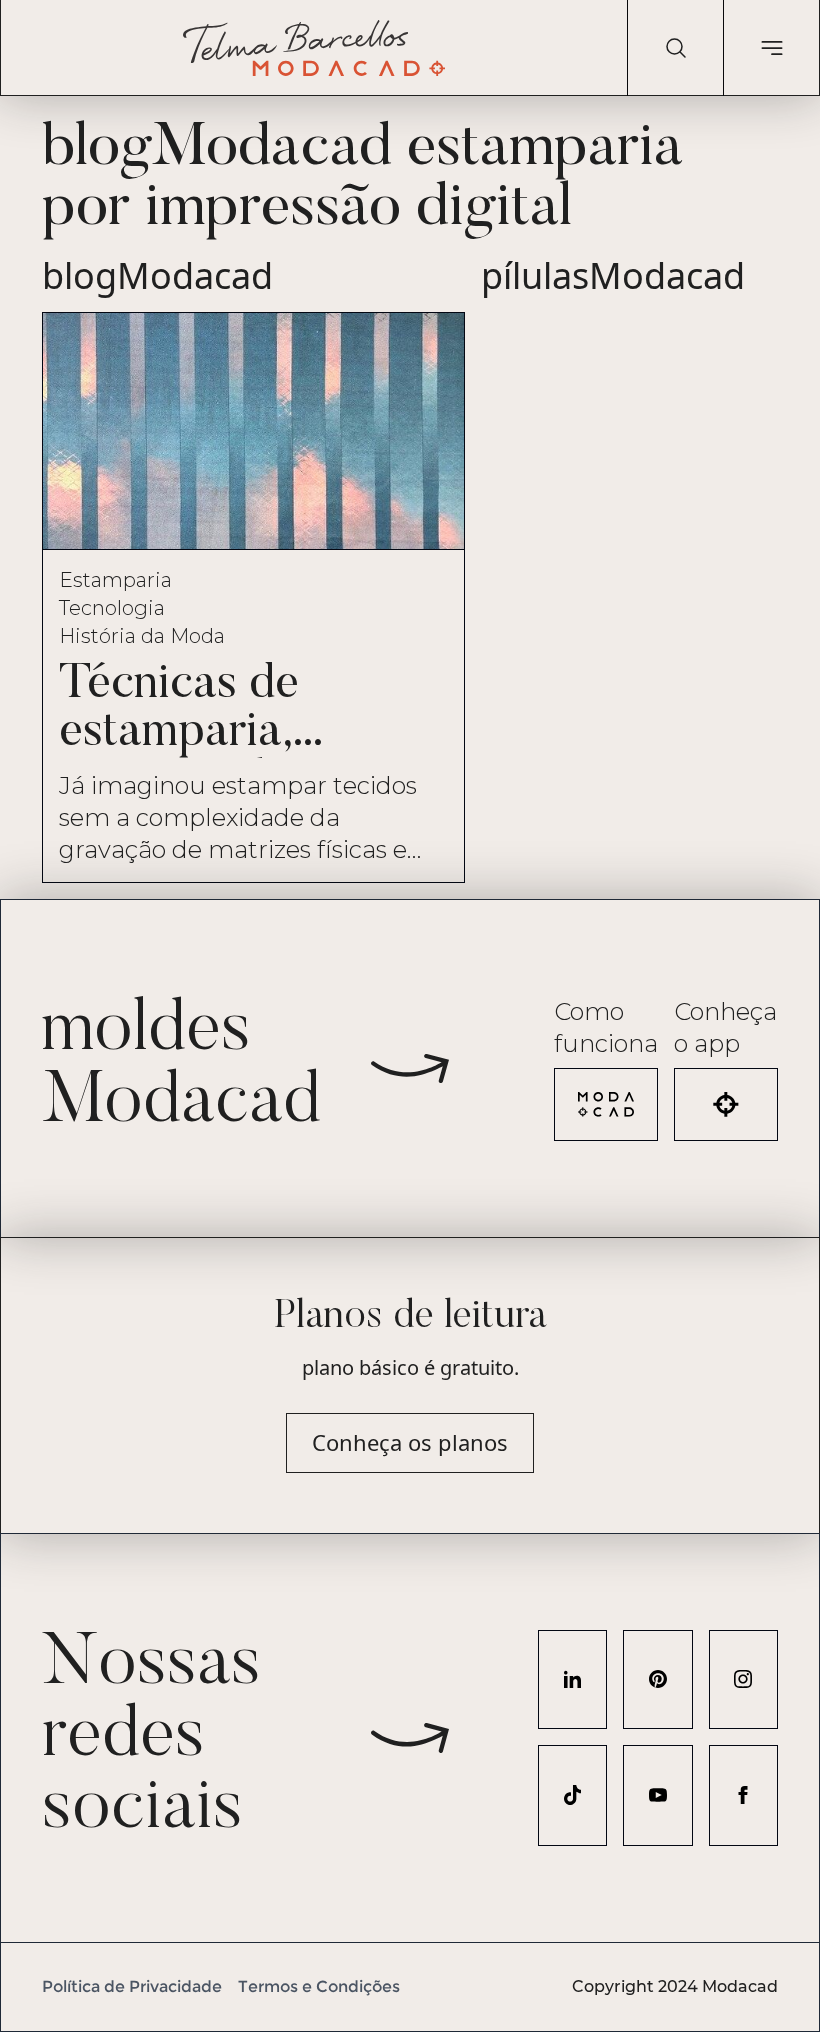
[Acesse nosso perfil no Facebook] (743, 1795)
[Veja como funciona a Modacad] (606, 1104)
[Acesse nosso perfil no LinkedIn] (572, 1679)
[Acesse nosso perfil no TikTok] (572, 1795)
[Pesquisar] (675, 48)
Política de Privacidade (132, 1986)
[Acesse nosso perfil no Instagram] (743, 1679)
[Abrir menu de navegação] (771, 48)
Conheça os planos (410, 1442)
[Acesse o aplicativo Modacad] (726, 1104)
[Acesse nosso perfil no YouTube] (657, 1795)
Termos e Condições (319, 1986)
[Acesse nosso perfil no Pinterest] (657, 1679)
